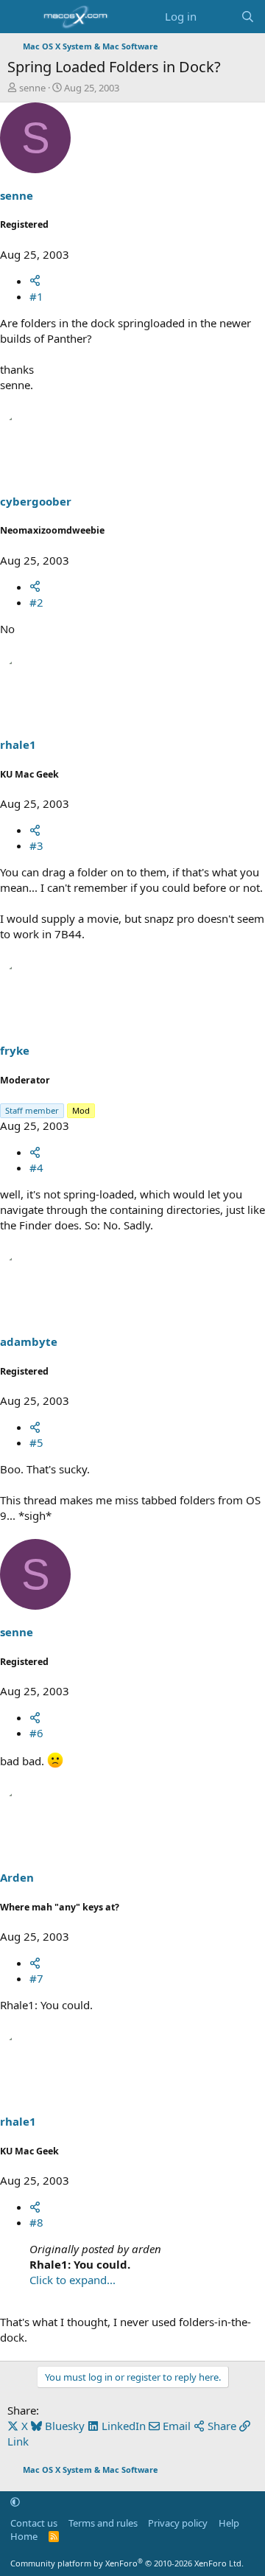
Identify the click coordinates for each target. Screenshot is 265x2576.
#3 (36, 845)
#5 (36, 1442)
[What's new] (218, 17)
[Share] (35, 281)
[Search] (248, 17)
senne (32, 88)
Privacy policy (178, 2523)
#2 (36, 602)
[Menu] (20, 17)
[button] (15, 2502)
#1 (36, 296)
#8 (36, 2222)
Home (24, 2536)
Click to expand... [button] (73, 2280)
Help (229, 2523)
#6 (36, 1733)
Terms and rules (103, 2523)
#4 (36, 1167)
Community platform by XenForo (127, 2563)
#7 (36, 1978)
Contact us (34, 2523)
